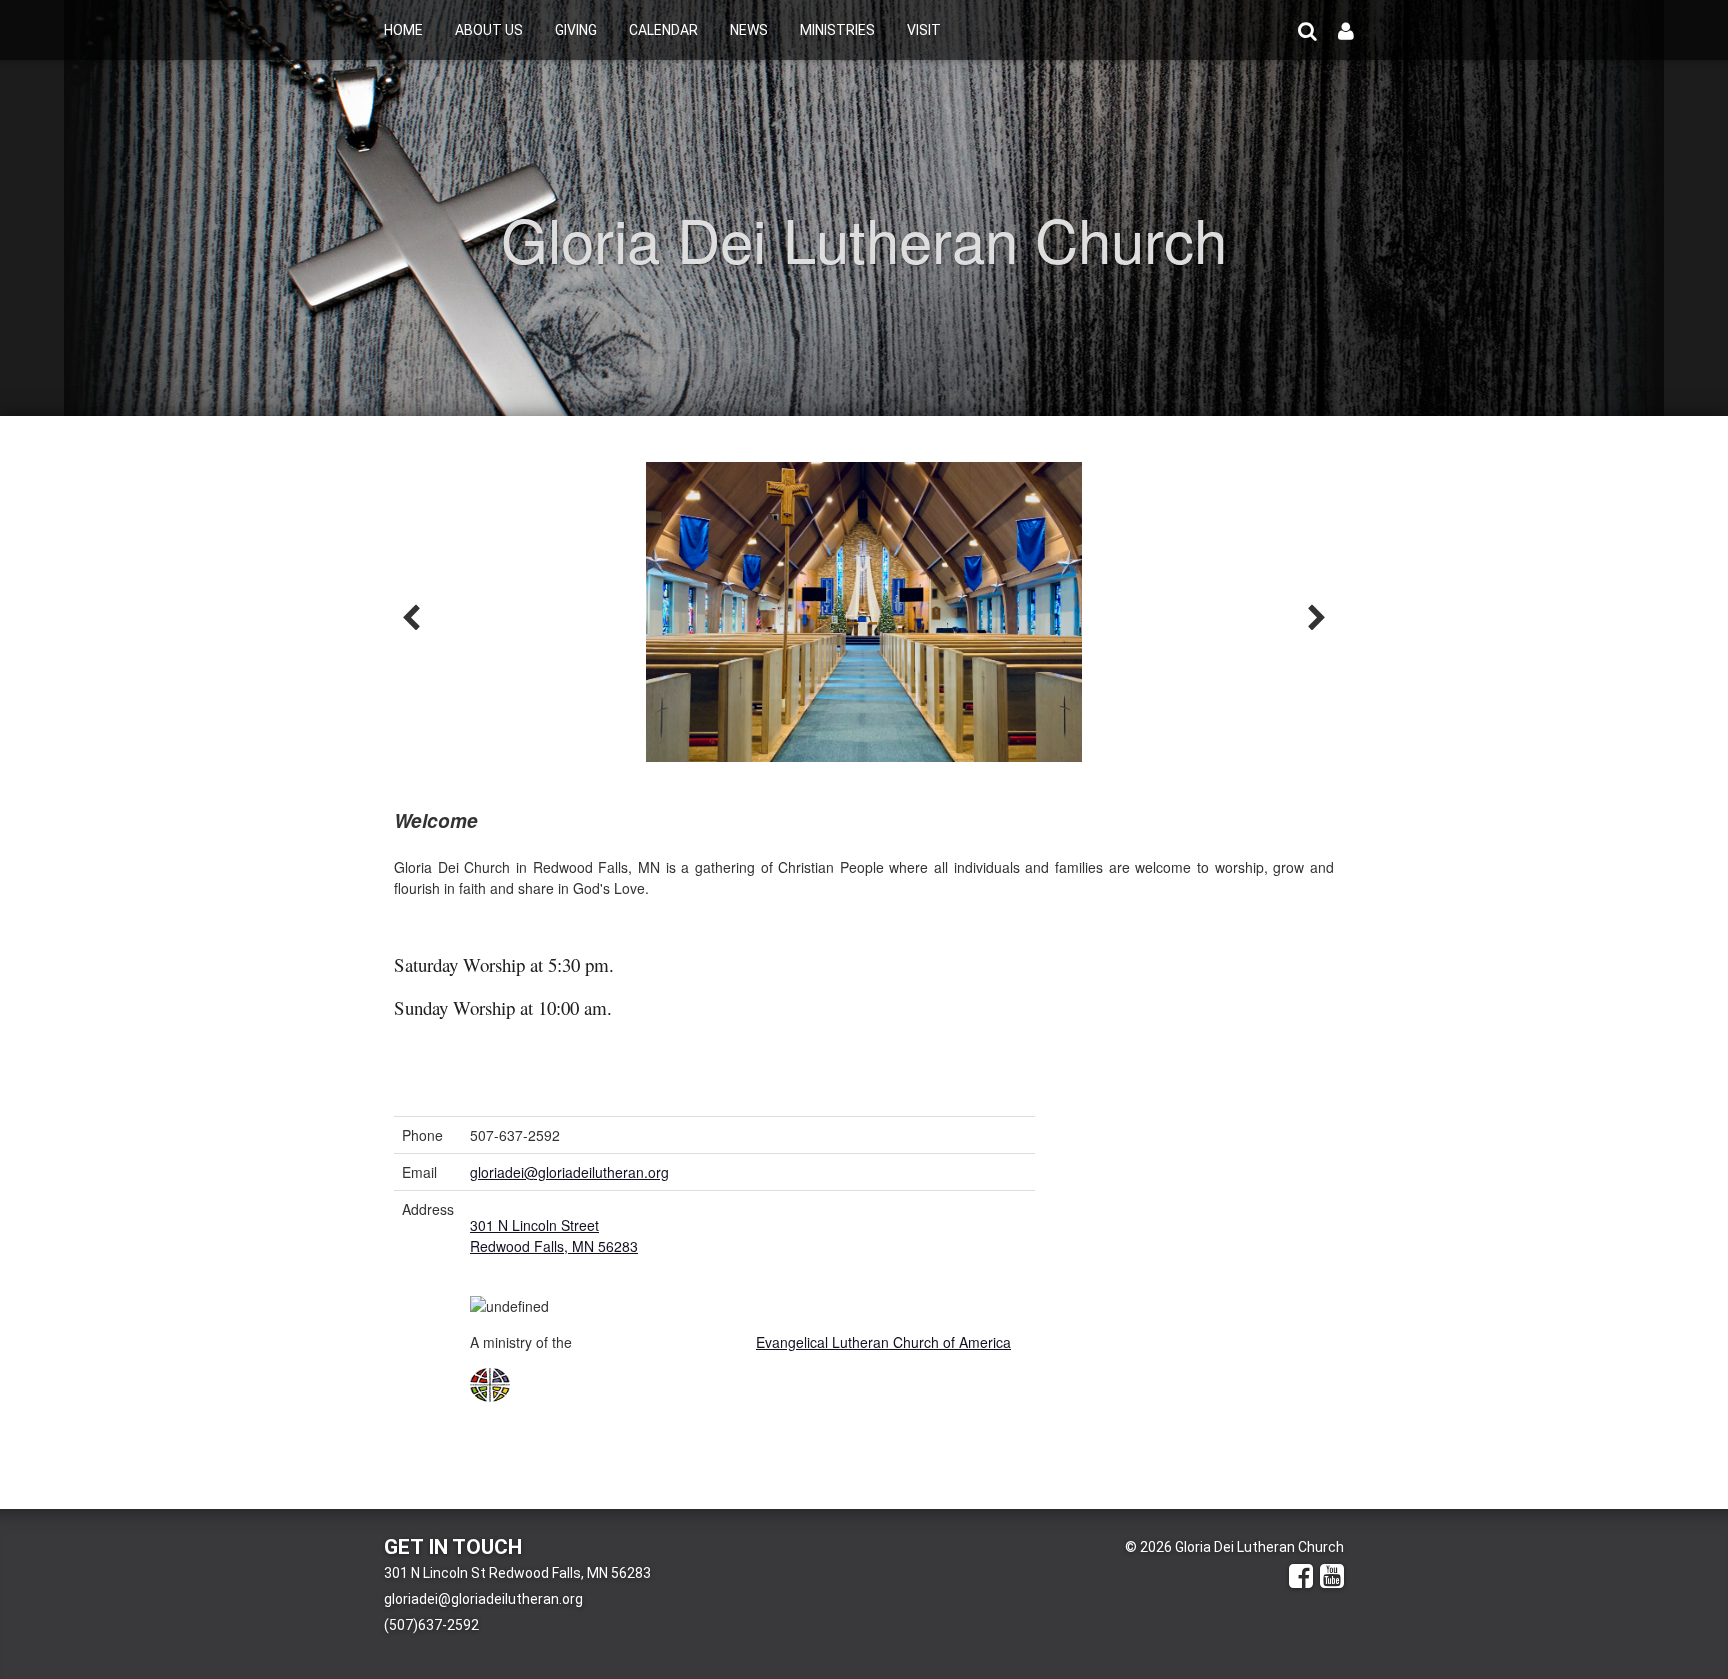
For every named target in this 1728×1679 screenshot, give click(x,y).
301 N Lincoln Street (534, 1225)
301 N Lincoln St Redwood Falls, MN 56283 (517, 1573)
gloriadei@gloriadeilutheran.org (569, 1172)
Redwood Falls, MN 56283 (554, 1246)
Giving (576, 30)
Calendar (663, 30)
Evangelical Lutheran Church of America (883, 1342)
